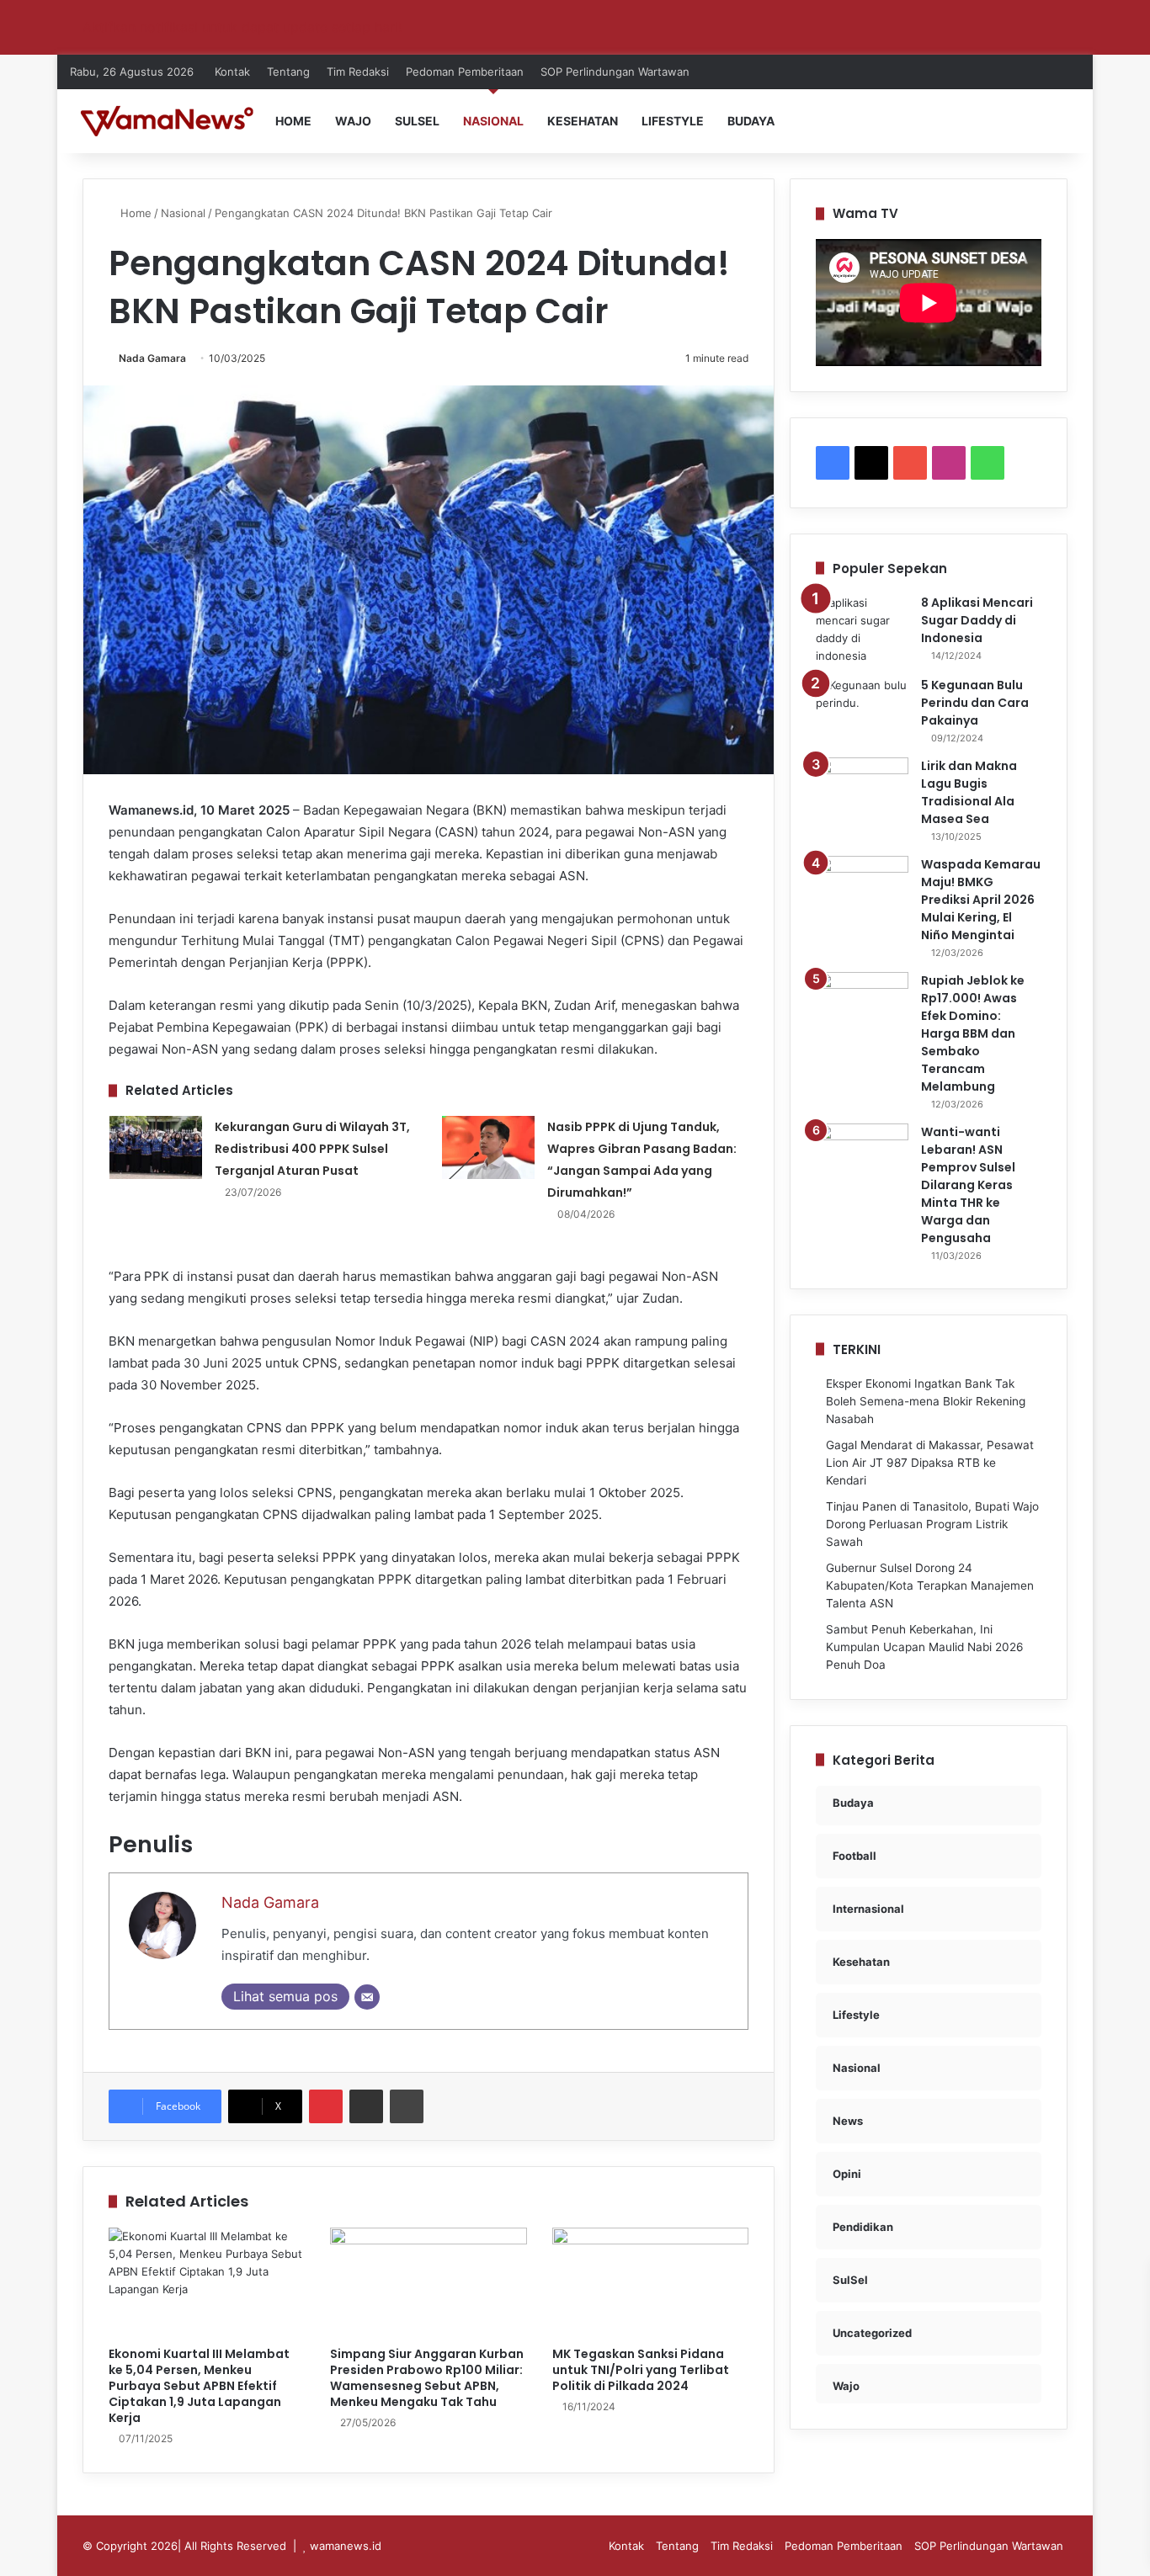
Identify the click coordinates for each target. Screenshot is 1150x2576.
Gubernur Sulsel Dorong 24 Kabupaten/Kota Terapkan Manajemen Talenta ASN (930, 1585)
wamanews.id (346, 2546)
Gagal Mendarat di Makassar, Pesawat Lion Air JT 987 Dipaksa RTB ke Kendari (930, 1463)
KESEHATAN (583, 121)
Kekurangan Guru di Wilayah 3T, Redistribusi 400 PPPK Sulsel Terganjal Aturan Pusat (312, 1149)
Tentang (288, 72)
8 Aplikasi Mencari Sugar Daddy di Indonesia (977, 620)
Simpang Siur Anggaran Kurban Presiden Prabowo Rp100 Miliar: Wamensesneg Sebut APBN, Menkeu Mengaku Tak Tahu (427, 2378)
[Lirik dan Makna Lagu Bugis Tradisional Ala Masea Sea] (862, 789)
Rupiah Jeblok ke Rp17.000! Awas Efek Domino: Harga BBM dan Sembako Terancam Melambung (973, 1033)
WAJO (353, 121)
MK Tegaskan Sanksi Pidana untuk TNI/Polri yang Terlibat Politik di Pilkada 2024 (641, 2370)
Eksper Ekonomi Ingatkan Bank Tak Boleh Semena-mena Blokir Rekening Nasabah (926, 1401)
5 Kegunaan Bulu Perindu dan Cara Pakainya (975, 703)
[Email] (367, 1997)
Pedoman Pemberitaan (465, 72)
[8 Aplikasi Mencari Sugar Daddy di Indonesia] (862, 629)
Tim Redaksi (358, 72)
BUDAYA (751, 121)
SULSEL (417, 121)
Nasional (183, 213)
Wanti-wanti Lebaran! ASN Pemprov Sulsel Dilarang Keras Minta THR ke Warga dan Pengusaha (968, 1185)
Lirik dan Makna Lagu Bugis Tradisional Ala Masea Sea (969, 792)
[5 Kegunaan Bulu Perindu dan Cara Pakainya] (862, 708)
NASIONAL (493, 121)
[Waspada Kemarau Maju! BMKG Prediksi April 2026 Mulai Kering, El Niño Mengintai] (862, 887)
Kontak (232, 72)
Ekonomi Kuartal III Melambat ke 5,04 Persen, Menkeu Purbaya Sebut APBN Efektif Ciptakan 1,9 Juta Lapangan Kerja (199, 2386)
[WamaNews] (167, 121)
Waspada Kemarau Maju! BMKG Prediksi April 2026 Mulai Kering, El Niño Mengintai (981, 900)
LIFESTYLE (673, 121)
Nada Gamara (152, 358)
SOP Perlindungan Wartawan (615, 72)
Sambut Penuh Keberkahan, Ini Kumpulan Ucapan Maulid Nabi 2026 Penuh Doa (925, 1647)
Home (134, 213)
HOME (293, 121)
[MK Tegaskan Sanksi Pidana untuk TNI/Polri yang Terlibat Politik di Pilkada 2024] (650, 2283)
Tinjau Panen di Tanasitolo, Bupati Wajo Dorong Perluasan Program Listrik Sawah (932, 1524)
